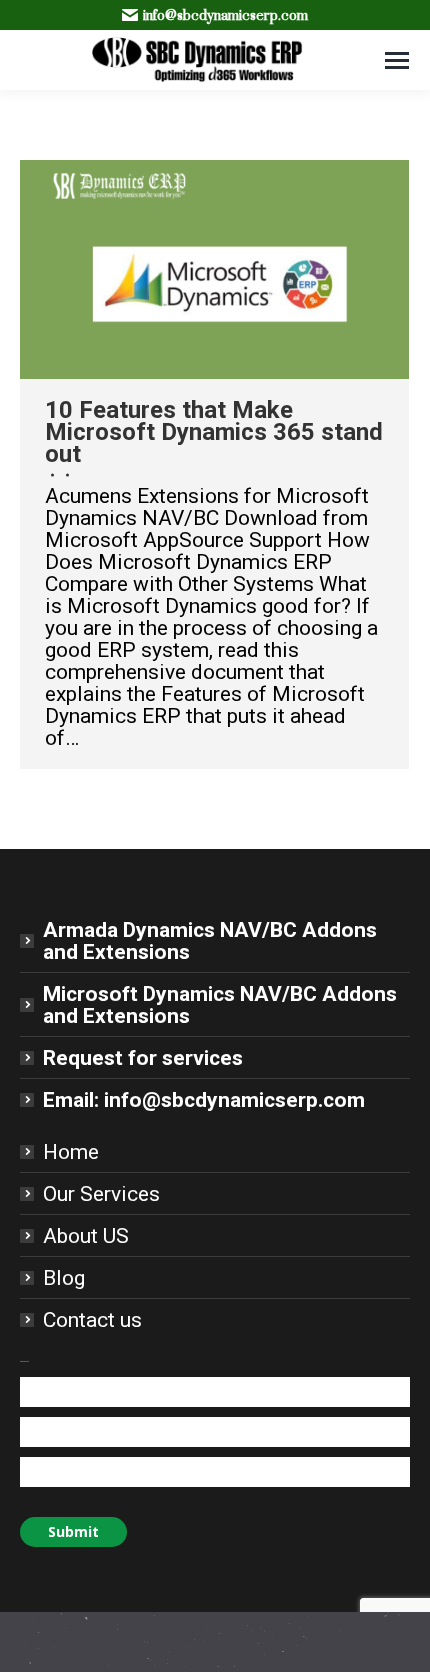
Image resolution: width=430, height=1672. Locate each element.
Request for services (143, 1058)
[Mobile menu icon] (397, 60)
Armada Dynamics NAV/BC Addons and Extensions (210, 941)
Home (71, 1152)
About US (86, 1236)
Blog (64, 1278)
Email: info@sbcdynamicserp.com (204, 1100)
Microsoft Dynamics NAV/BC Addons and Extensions (220, 1005)
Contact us (92, 1320)
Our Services (101, 1194)
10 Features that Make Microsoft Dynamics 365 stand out (214, 432)
